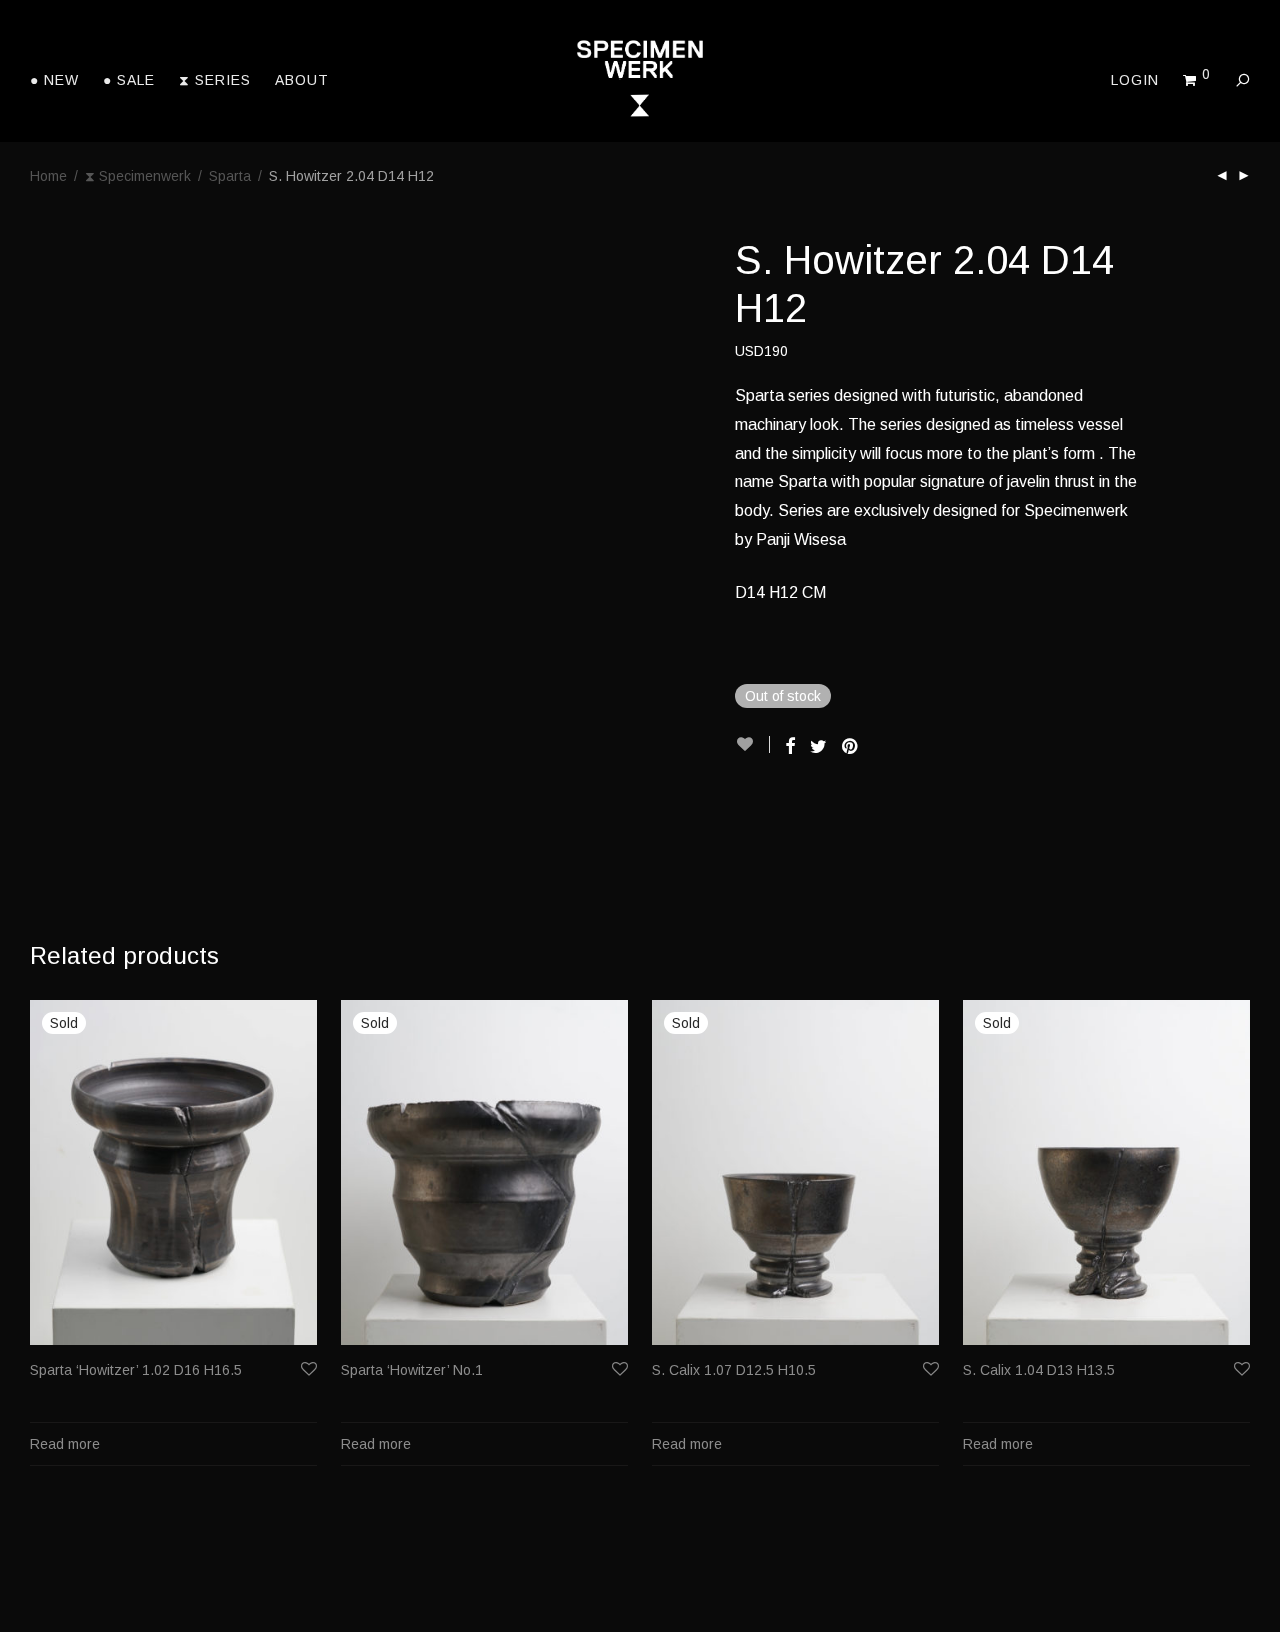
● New (54, 80)
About (302, 80)
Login (1135, 80)
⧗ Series (215, 80)
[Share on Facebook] (790, 747)
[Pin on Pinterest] (851, 747)
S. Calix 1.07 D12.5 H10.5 (734, 1370)
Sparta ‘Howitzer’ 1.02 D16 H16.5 (136, 1370)
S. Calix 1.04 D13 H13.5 (1039, 1370)
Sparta (230, 176)
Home (48, 176)
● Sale (129, 80)
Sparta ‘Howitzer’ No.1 (412, 1370)
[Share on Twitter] (818, 747)
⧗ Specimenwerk (138, 176)
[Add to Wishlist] (752, 744)
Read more (65, 1444)
